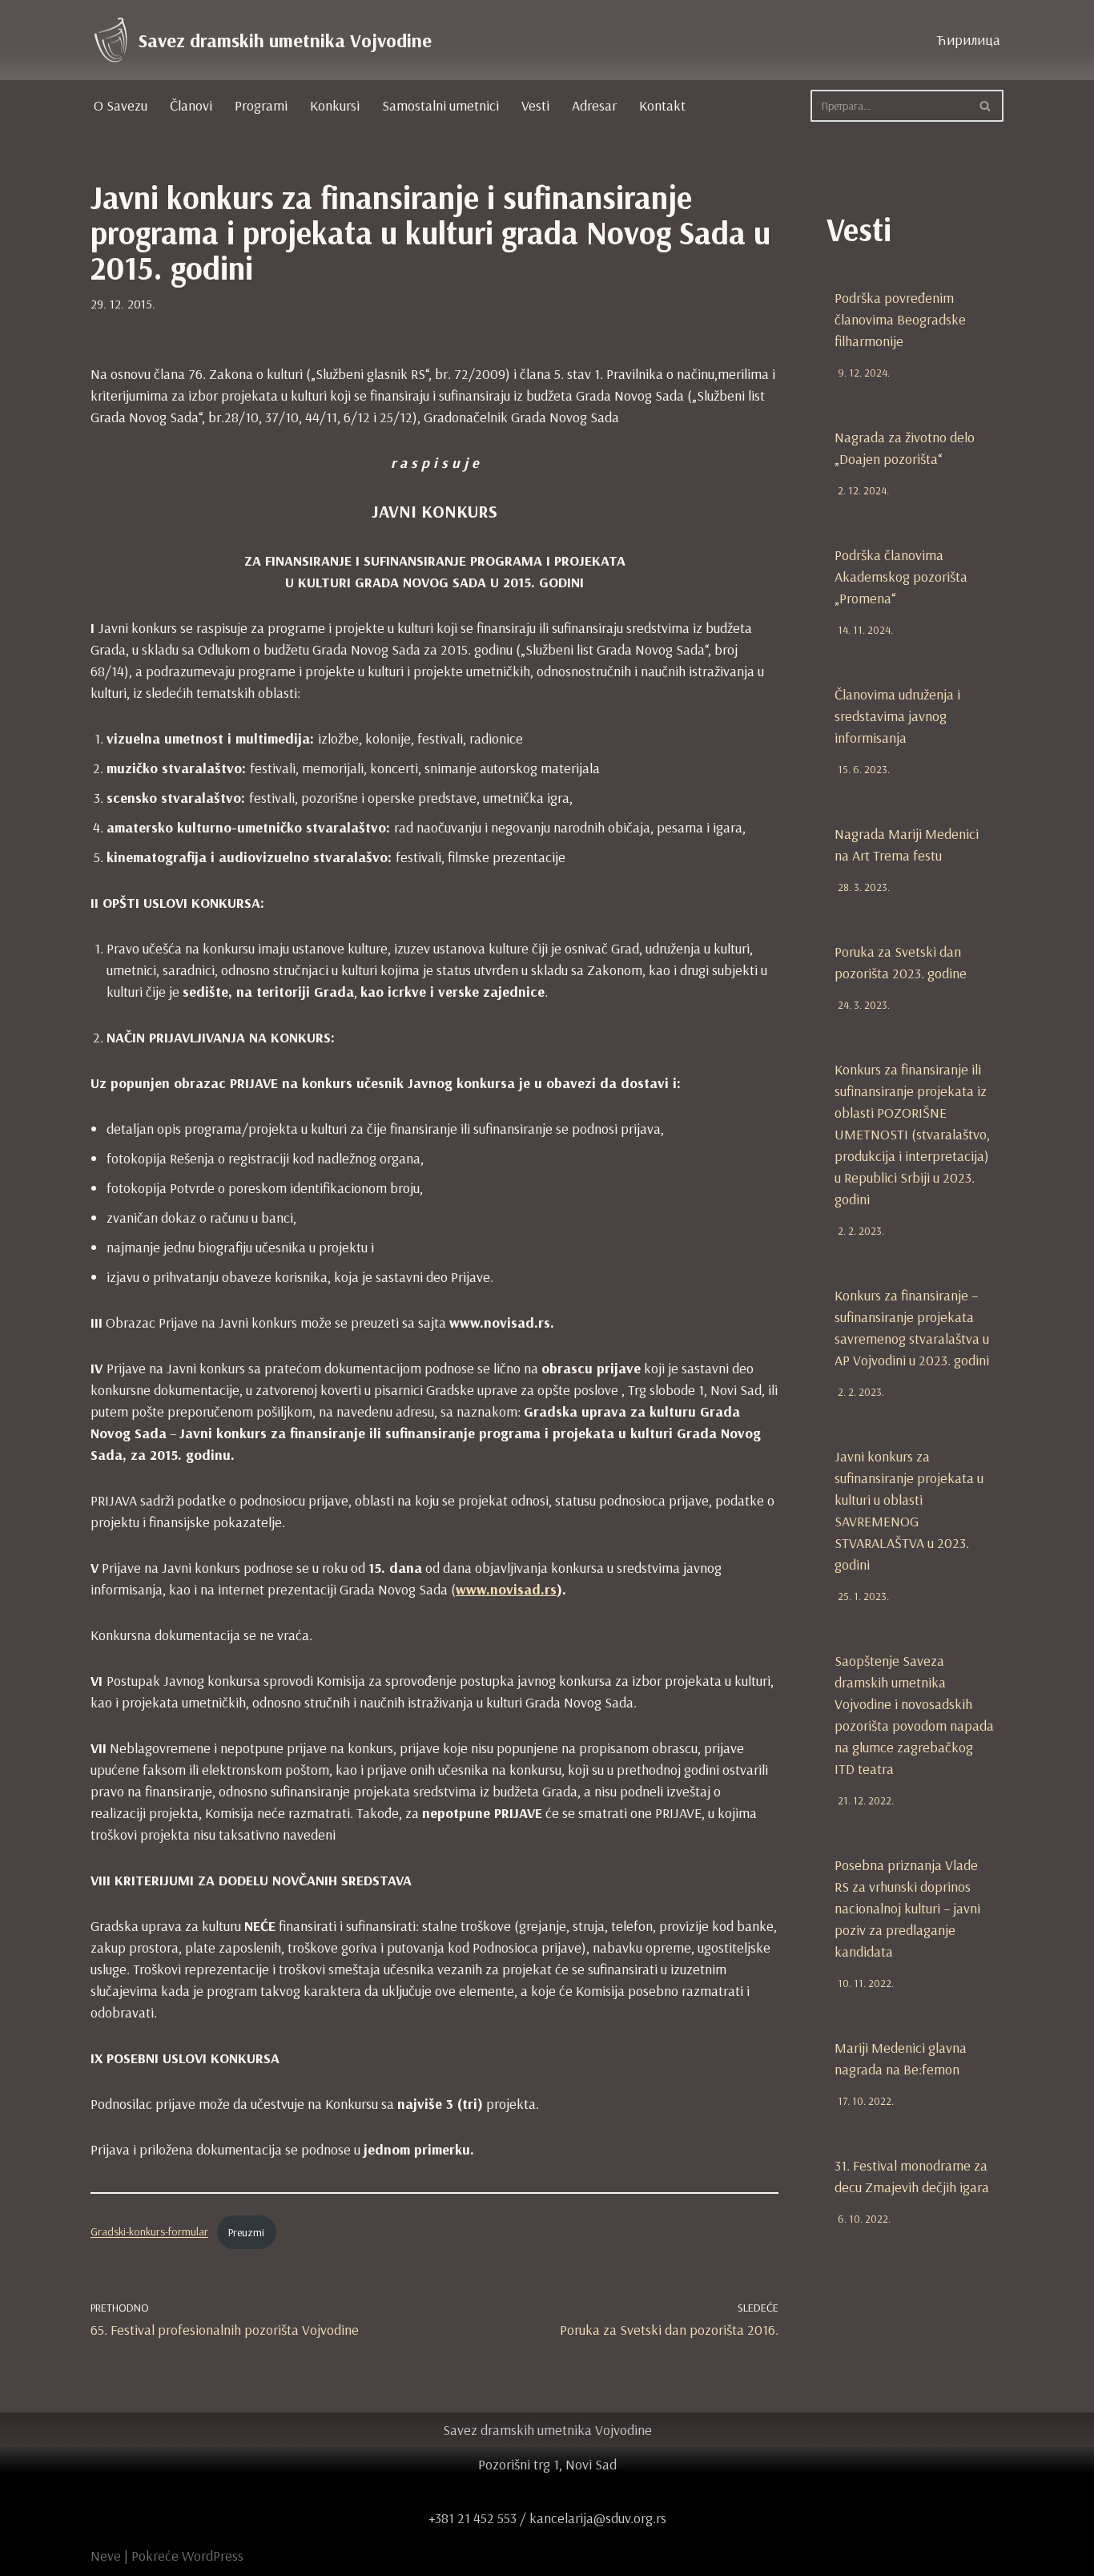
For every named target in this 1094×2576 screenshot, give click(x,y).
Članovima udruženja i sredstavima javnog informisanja (897, 716)
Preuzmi (246, 2232)
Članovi (191, 105)
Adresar (594, 105)
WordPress (213, 2556)
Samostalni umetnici (440, 105)
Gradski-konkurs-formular (149, 2232)
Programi (261, 105)
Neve (106, 2556)
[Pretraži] (985, 106)
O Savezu (121, 105)
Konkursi (335, 105)
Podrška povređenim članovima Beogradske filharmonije (900, 319)
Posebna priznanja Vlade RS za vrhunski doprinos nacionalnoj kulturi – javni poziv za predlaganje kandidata (907, 1908)
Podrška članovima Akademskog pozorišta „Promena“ (901, 576)
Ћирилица (968, 40)
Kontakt (662, 105)
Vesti (535, 105)
